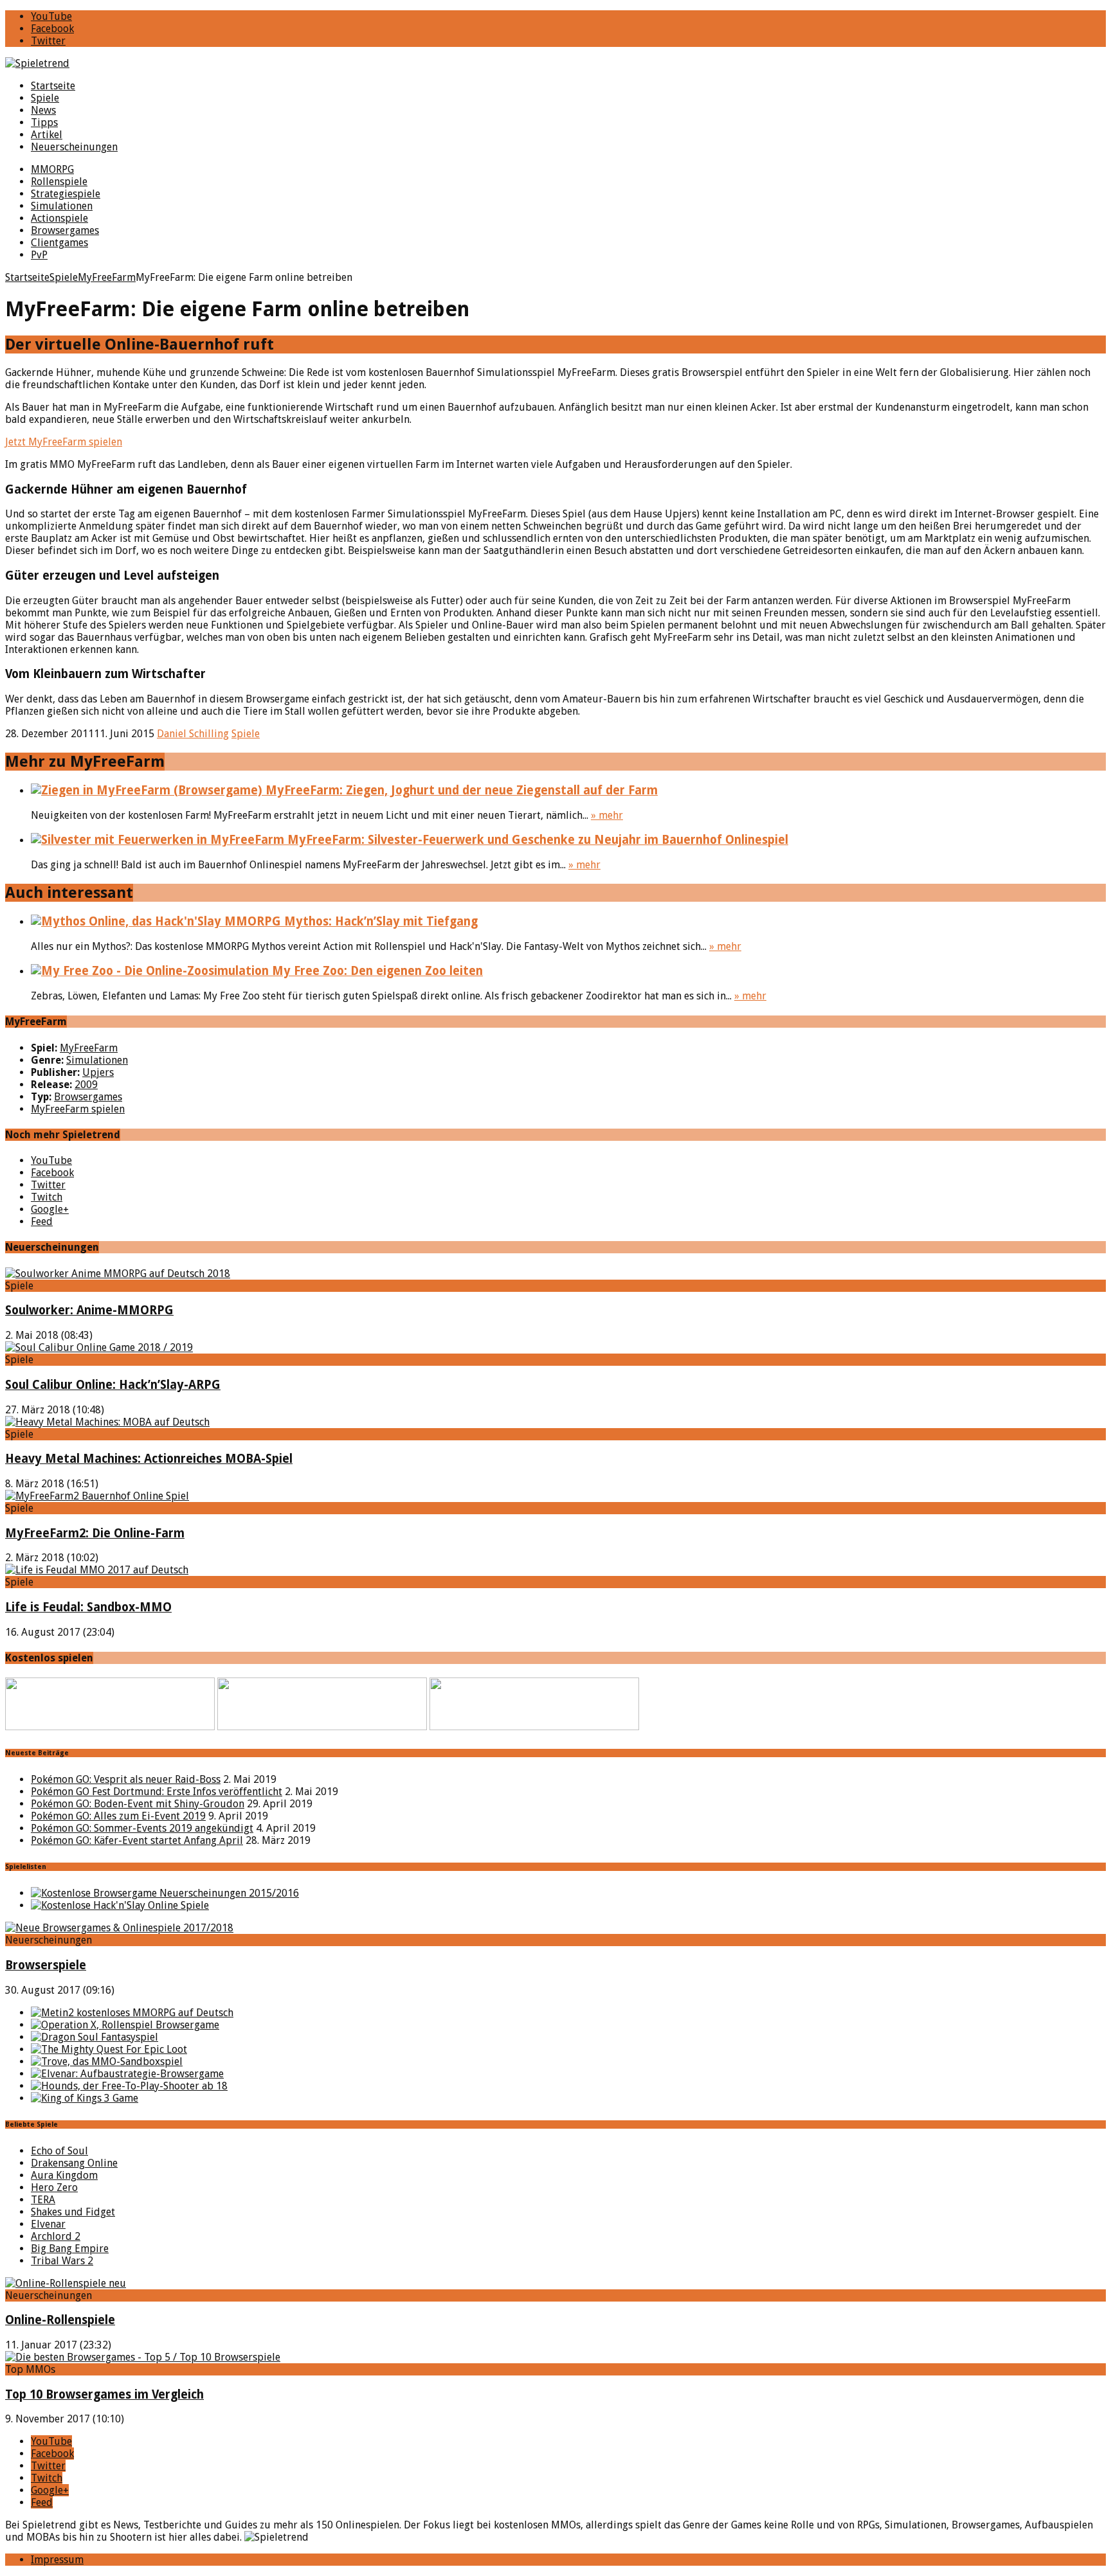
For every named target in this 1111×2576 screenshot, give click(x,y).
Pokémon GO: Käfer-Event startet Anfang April (137, 1840)
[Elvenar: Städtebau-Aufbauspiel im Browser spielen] (127, 2074)
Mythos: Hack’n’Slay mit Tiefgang (379, 921)
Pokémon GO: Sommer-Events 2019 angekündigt (142, 1828)
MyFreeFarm (89, 1048)
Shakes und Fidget (73, 2212)
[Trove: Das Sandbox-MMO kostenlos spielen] (107, 2062)
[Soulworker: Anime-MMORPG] (118, 1274)
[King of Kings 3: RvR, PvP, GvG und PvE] (85, 2098)
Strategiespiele (66, 194)
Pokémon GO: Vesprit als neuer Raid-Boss (126, 1779)
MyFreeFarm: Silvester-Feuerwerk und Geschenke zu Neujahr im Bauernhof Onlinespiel (536, 840)
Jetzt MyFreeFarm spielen (64, 442)
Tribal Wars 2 (62, 2261)
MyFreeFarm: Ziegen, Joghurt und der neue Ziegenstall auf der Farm (460, 790)
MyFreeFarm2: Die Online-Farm (95, 1533)
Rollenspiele (59, 182)
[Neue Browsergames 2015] (165, 1893)
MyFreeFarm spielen (78, 1109)
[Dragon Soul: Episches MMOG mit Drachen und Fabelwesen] (95, 2037)
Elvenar (48, 2224)
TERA (43, 2200)
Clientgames (59, 243)
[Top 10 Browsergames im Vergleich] (143, 2357)
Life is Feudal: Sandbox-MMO (88, 1607)
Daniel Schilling (193, 734)
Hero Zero (54, 2187)
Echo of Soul (59, 2151)
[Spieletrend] (555, 63)
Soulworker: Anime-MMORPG (89, 1310)
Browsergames (65, 230)
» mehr (607, 815)
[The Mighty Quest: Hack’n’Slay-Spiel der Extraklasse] (109, 2049)
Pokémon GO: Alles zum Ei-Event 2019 (118, 1816)
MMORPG (52, 169)
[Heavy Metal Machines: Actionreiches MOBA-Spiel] (107, 1422)
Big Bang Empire (70, 2249)
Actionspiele (59, 218)
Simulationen (62, 206)
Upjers (98, 1072)
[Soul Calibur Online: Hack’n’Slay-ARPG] (99, 1347)
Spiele (45, 98)
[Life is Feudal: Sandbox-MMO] (97, 1570)
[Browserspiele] (119, 1928)
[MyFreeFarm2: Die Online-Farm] (97, 1496)
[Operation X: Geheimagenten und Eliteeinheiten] (125, 2025)
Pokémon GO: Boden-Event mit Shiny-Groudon (138, 1804)
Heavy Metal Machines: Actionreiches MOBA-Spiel (149, 1459)
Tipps (44, 122)
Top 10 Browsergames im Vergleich (104, 2394)
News (43, 110)
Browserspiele (46, 1965)
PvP (39, 255)
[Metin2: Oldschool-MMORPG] (132, 2013)
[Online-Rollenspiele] (66, 2283)
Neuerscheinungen (74, 147)
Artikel (47, 135)
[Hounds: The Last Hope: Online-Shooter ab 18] (129, 2086)
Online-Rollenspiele (60, 2320)
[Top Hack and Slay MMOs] (120, 1905)
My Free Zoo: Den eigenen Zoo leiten (376, 971)
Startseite (53, 86)
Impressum (57, 2560)
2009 (86, 1085)
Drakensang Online (74, 2163)
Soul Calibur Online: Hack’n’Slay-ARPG (113, 1385)
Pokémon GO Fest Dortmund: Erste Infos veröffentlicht (157, 1792)
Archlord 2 (56, 2236)
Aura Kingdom (64, 2175)
